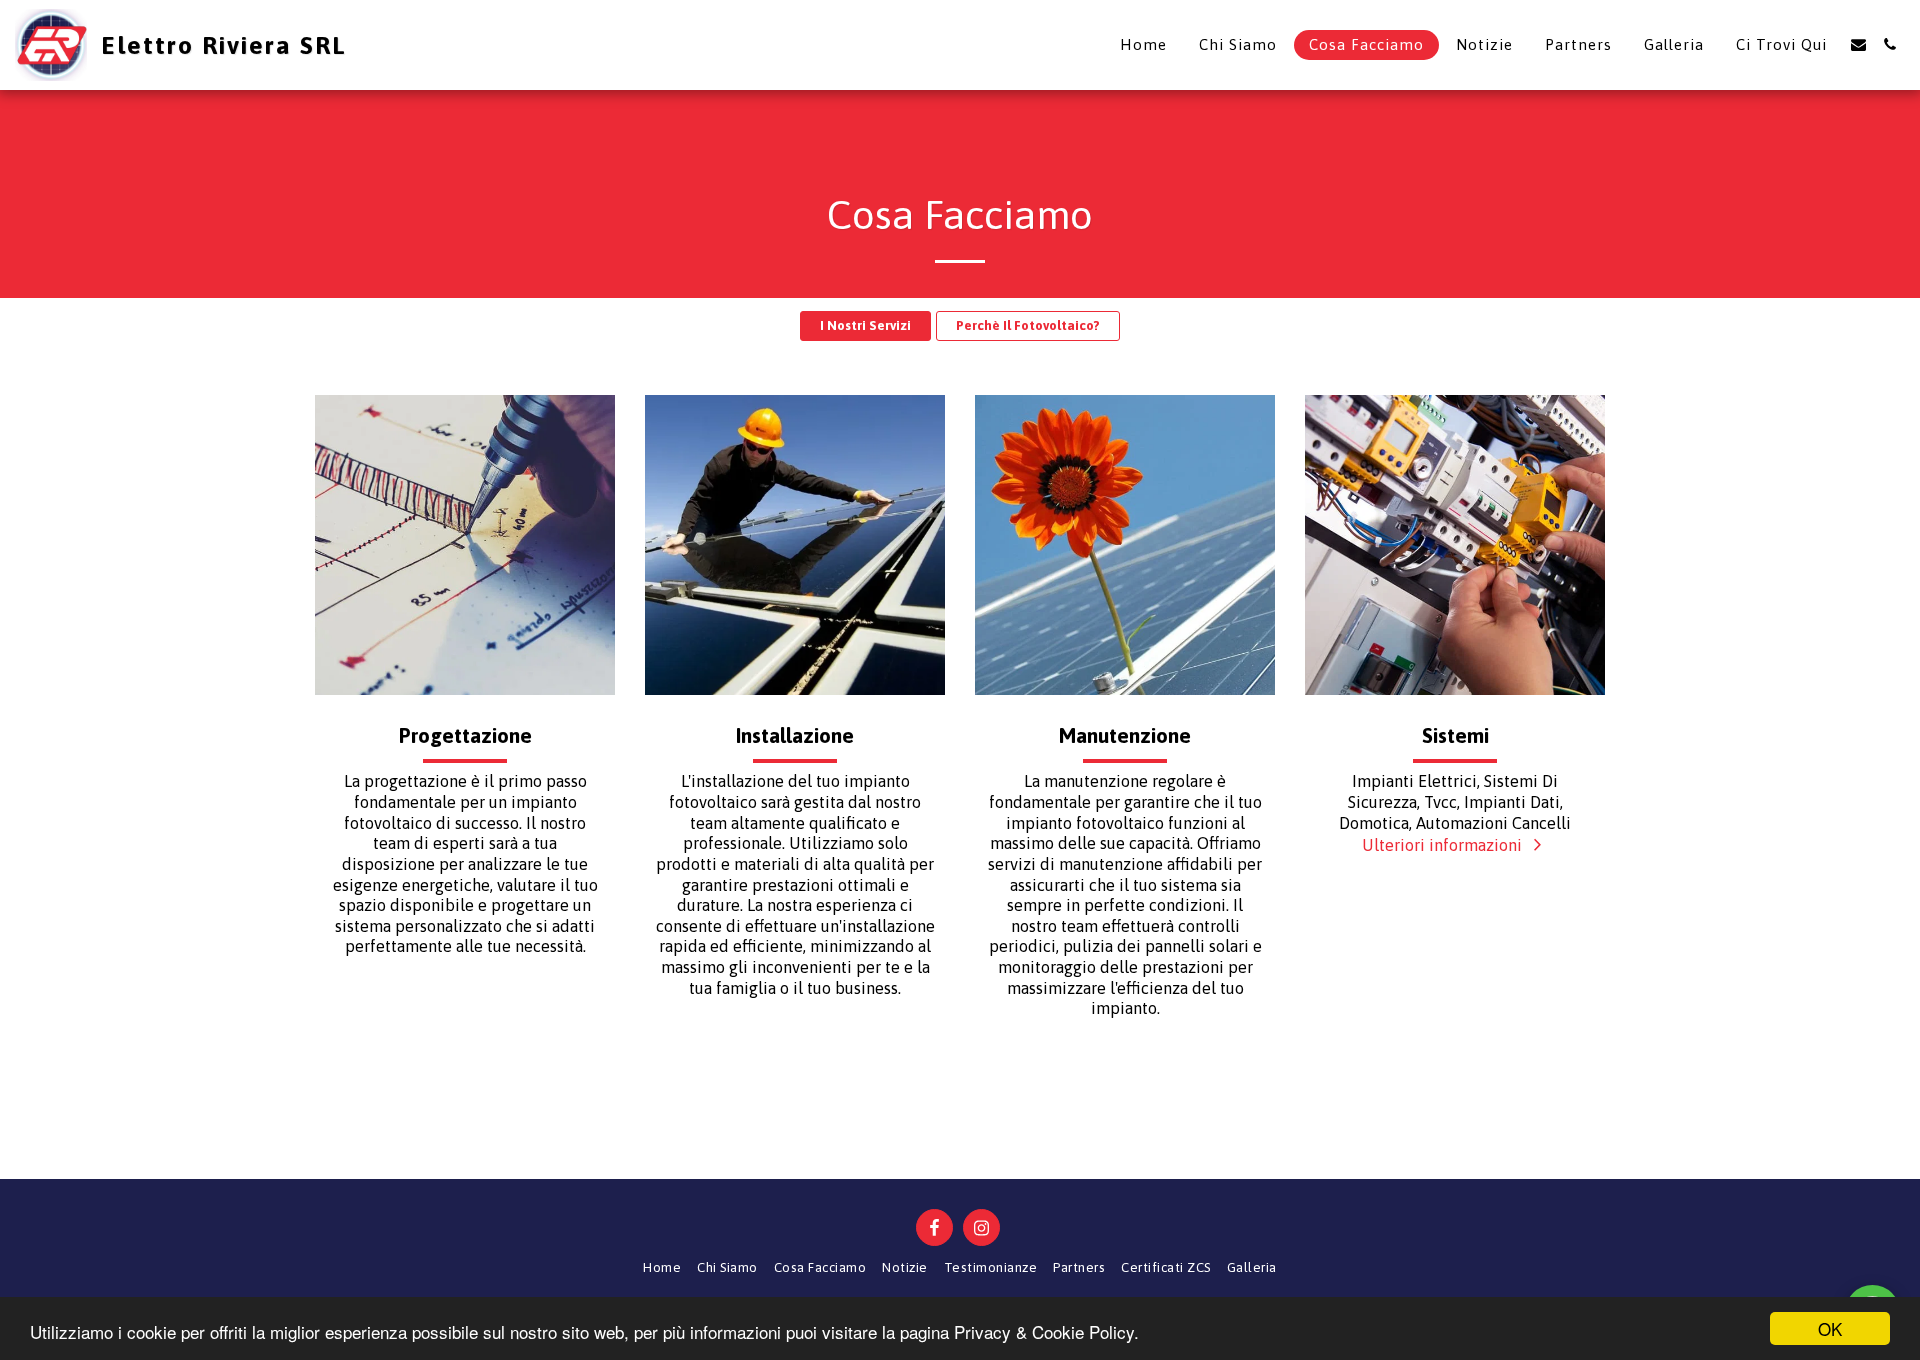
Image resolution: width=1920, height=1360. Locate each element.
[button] (1858, 44)
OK (1830, 1328)
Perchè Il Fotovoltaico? (1028, 325)
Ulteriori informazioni (1444, 845)
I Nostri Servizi (865, 325)
